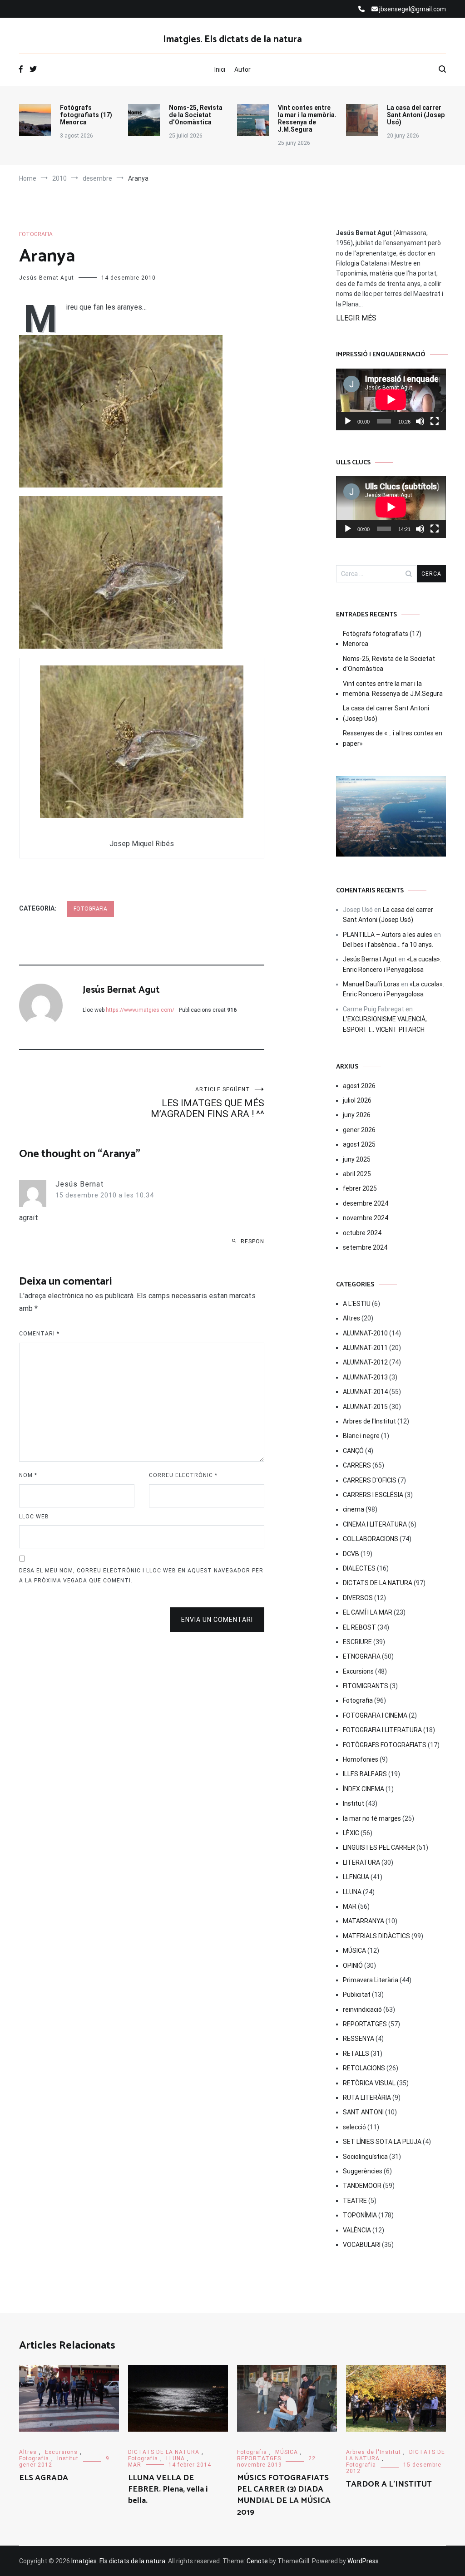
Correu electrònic (183, 1475)
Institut (354, 1803)
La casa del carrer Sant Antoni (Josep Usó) (416, 115)
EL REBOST (359, 1627)
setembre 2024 (365, 1247)
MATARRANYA (364, 1921)
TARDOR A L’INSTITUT (389, 2484)
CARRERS (357, 1465)
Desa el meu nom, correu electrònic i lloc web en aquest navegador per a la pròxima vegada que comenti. (141, 1576)
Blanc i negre (361, 1436)
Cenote (257, 2561)
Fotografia (36, 234)
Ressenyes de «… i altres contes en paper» (393, 738)
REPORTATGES (365, 2024)
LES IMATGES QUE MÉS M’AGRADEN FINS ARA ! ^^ (208, 1103)
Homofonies (361, 1759)
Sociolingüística (365, 2157)
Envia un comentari (217, 1620)
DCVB (351, 1554)
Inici (220, 69)
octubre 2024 (362, 1233)
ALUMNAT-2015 (365, 1407)
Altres (351, 1318)
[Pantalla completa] (435, 421)
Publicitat (357, 1995)
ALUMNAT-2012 (365, 1362)
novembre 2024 (366, 1218)
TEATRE (355, 2201)
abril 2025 (357, 1174)
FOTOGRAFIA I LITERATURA (382, 1730)
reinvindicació (362, 2010)
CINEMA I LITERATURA (375, 1524)
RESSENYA (359, 2039)
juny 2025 (357, 1159)
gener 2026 (359, 1130)
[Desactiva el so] (420, 421)
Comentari (39, 1334)
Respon (252, 1241)
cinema (354, 1509)
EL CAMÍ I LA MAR (368, 1612)
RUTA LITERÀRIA (367, 2098)
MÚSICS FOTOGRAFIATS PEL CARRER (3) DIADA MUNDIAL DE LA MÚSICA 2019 (284, 2495)
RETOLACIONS (364, 2068)
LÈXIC (351, 1833)
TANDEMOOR (362, 2186)
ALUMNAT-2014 (365, 1392)
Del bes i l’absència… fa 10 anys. (388, 945)
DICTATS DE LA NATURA (378, 1583)
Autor (242, 69)
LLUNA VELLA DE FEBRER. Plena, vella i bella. (168, 2489)
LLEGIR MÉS (356, 318)
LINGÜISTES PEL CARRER (379, 1847)
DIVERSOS (358, 1598)
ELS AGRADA (44, 2478)
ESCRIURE (357, 1642)
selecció (354, 2127)
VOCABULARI (362, 2245)
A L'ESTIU (357, 1304)
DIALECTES (359, 1568)
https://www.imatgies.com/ (140, 1010)
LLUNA (352, 1892)
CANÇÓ (353, 1451)
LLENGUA (356, 1877)
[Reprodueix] (348, 421)
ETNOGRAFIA (362, 1656)
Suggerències (363, 2171)
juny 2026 (357, 1115)
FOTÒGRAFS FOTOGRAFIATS (385, 1745)
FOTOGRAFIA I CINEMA (375, 1715)
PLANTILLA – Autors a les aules (388, 935)
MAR (350, 1906)
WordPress (363, 2561)
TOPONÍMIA (360, 2215)
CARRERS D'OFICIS (370, 1480)
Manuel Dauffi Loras (371, 984)
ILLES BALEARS (365, 1774)
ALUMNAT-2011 (365, 1348)
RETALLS (356, 2054)
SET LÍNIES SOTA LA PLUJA (382, 2142)
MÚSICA (354, 1950)
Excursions (358, 1671)
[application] (391, 399)
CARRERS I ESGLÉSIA (373, 1495)
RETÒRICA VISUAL (369, 2083)
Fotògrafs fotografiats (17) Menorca (86, 115)
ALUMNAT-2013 (365, 1377)
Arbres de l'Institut (369, 1421)
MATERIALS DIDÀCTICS (376, 1936)
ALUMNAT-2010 (365, 1333)
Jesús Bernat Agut (47, 278)
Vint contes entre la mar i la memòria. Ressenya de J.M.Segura (307, 118)
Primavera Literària (371, 1980)
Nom (28, 1475)
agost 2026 (359, 1086)
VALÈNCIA (357, 2230)
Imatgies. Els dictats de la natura (232, 39)
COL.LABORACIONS (371, 1539)
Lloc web (34, 1517)
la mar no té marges (372, 1818)
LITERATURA (361, 1862)
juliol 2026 (357, 1100)
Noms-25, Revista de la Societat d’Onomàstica (196, 115)
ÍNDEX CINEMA (364, 1789)
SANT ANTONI (363, 2112)
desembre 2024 (366, 1203)
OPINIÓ (353, 1965)
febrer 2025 (360, 1188)
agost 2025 (359, 1144)
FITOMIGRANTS (366, 1686)
